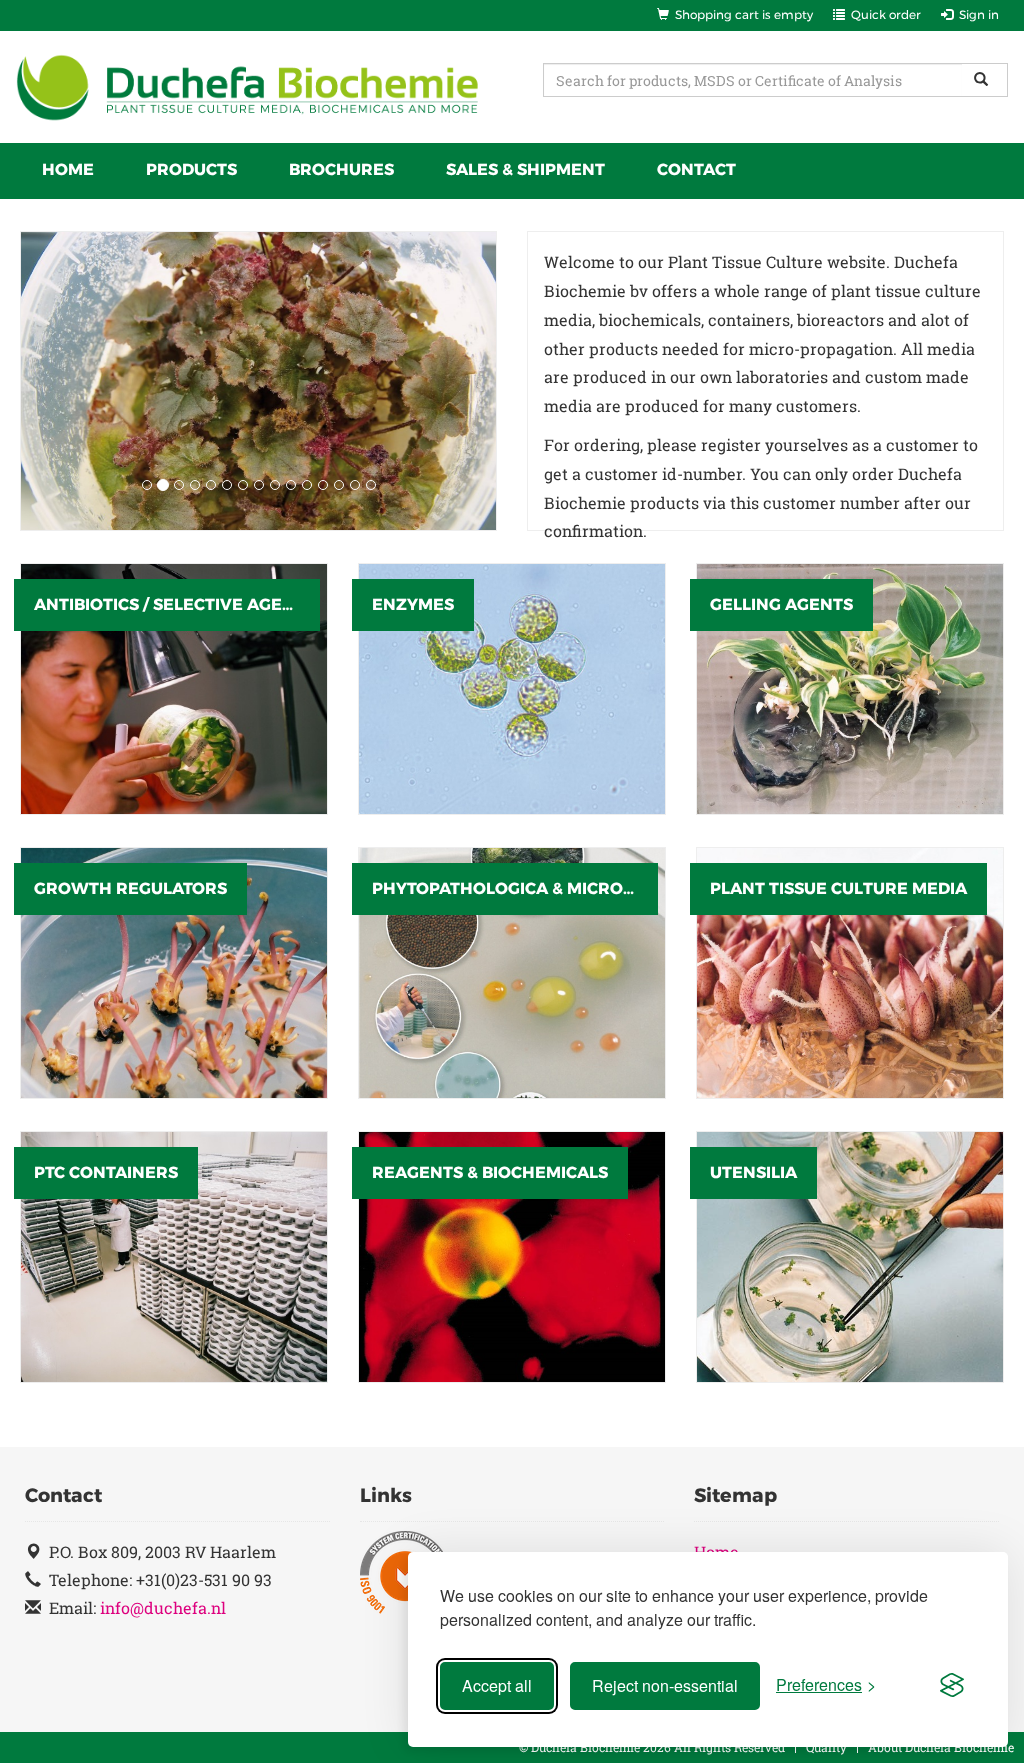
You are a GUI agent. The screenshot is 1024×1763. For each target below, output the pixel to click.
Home (68, 169)
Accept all (497, 1685)
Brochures (341, 169)
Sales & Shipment (525, 169)
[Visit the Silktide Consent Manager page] (952, 1686)
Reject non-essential (665, 1685)
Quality (826, 1747)
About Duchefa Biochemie (941, 1747)
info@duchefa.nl (163, 1607)
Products (191, 169)
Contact (696, 169)
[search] (985, 80)
